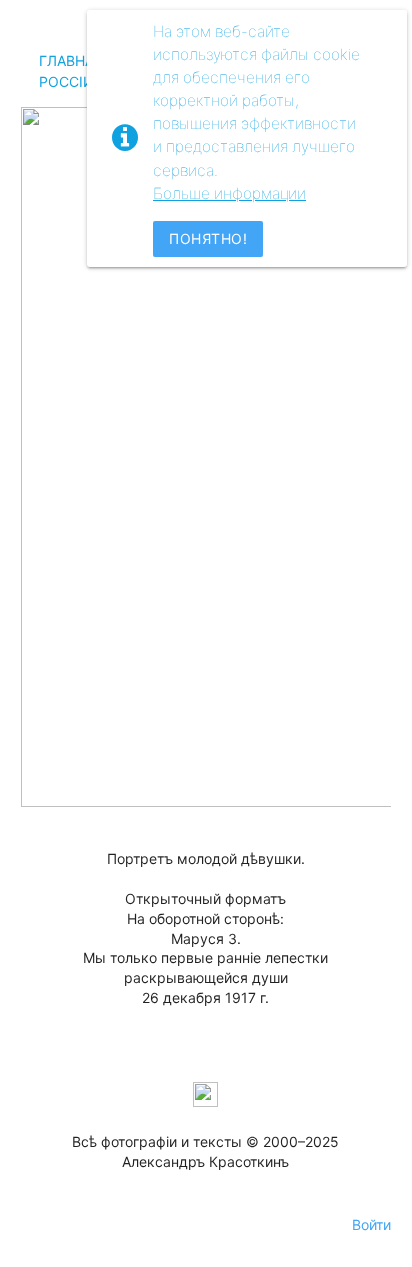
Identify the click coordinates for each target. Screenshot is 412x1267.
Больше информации (229, 193)
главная (71, 60)
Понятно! (208, 238)
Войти (371, 1224)
